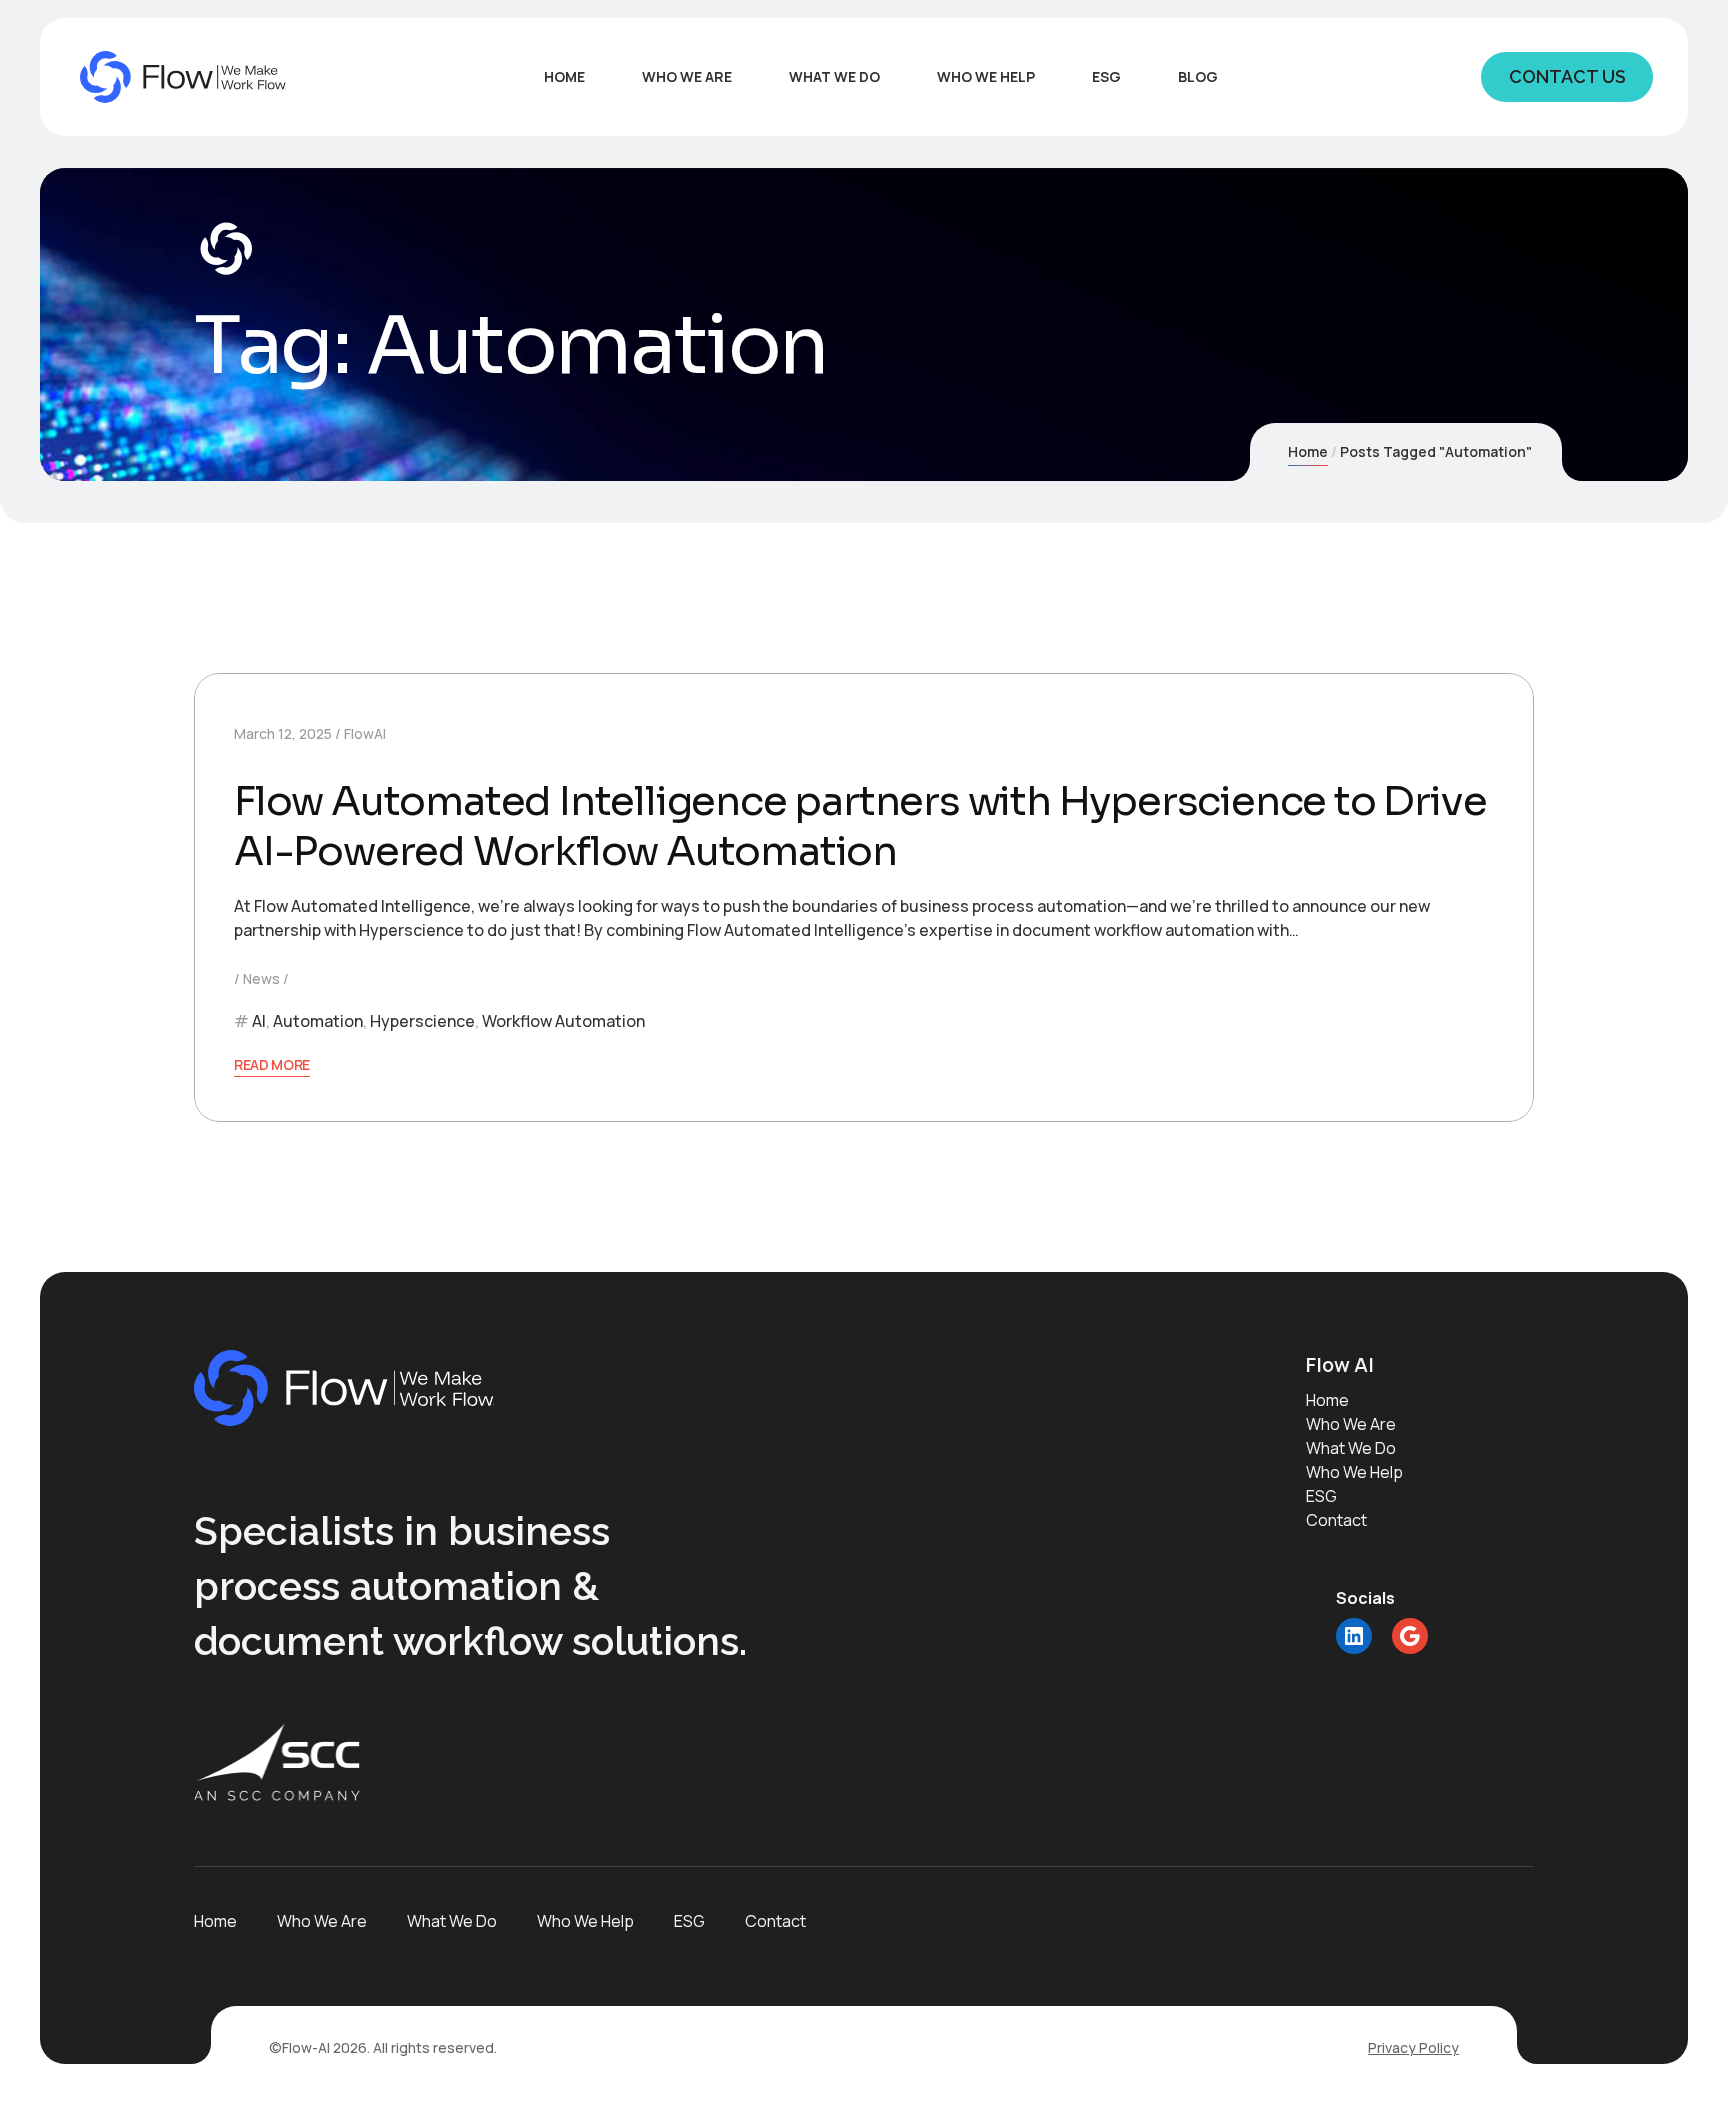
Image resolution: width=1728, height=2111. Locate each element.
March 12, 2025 (283, 733)
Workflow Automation (563, 1021)
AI (259, 1021)
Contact (1336, 1520)
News (261, 978)
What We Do (1351, 1448)
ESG (1321, 1496)
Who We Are (1351, 1424)
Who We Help (1354, 1472)
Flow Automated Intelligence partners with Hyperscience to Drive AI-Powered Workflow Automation (860, 826)
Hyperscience (422, 1021)
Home (1308, 451)
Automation (318, 1021)
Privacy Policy (1413, 2047)
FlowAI (365, 733)
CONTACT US (1567, 76)
